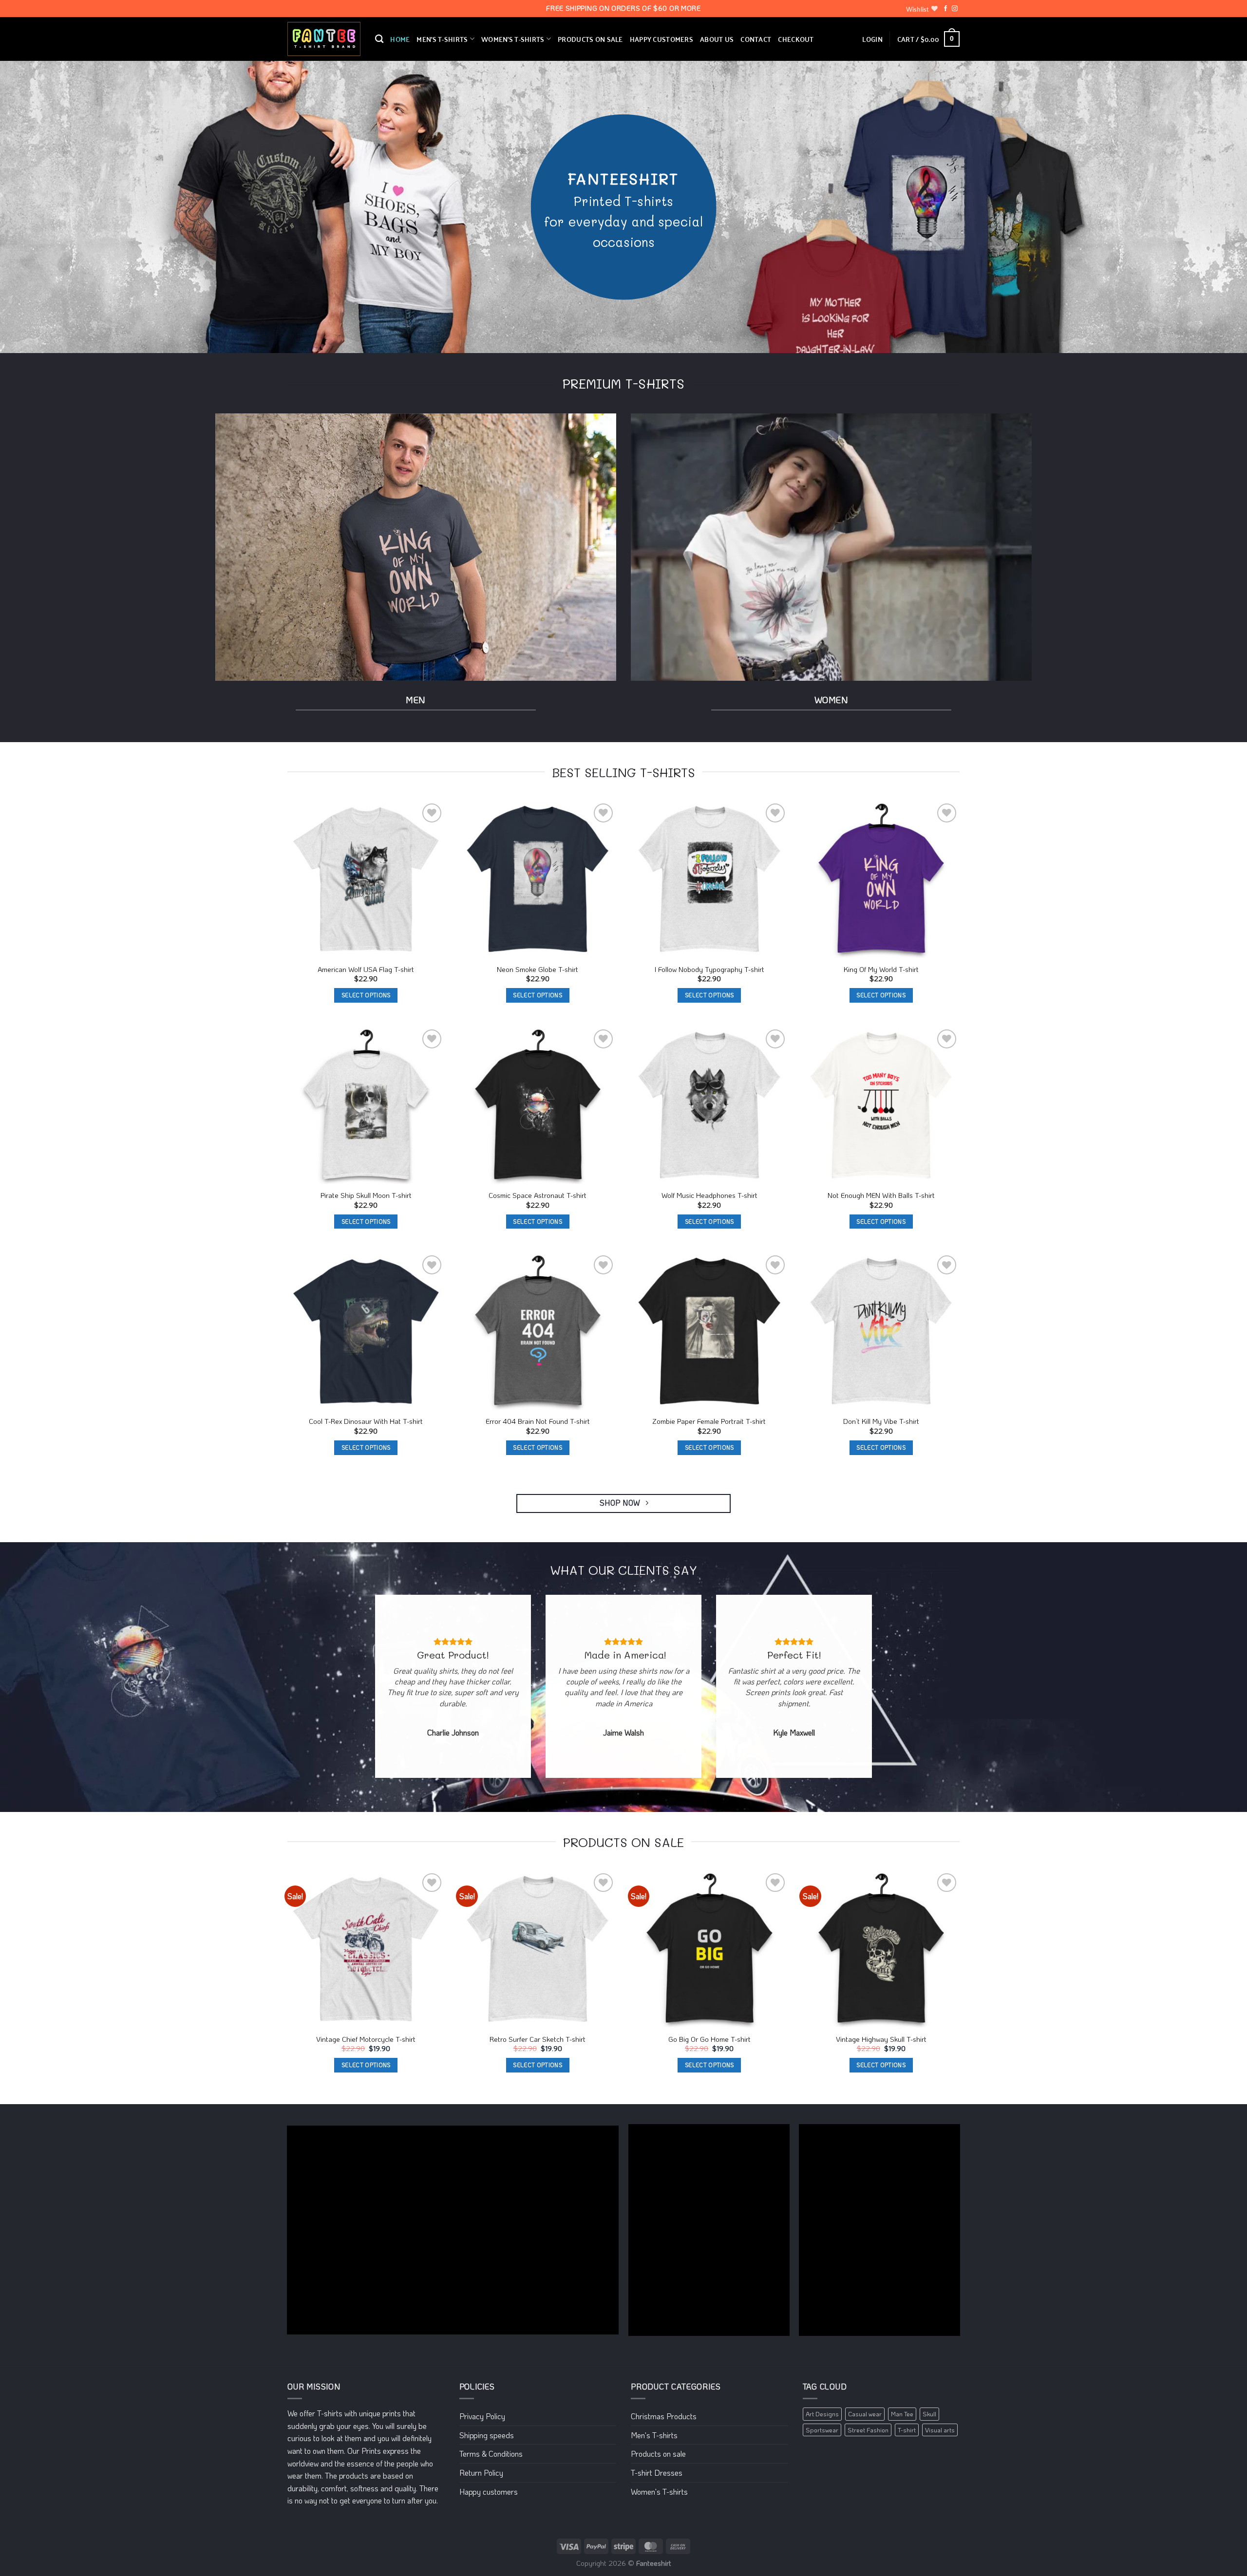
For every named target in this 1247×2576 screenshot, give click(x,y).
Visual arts (940, 2430)
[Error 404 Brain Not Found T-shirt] (538, 1332)
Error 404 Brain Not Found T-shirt (538, 1421)
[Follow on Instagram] (955, 9)
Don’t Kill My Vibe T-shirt (881, 1421)
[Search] (379, 39)
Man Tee (902, 2414)
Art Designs (822, 2414)
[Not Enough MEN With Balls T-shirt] (881, 1106)
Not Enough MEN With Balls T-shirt (881, 1195)
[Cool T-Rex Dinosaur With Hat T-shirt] (366, 1332)
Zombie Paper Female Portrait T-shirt (709, 1421)
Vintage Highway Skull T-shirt (881, 2039)
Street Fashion (868, 2430)
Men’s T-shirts (442, 39)
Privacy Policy (482, 2416)
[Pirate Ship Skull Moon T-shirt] (366, 1106)
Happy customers (661, 39)
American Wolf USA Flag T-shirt (366, 970)
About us (717, 39)
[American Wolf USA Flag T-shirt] (366, 880)
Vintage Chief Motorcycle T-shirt (366, 2039)
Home (400, 39)
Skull (929, 2414)
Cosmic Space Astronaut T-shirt (538, 1195)
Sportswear (822, 2430)
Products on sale (590, 39)
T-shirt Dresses (657, 2473)
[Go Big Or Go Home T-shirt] (709, 1950)
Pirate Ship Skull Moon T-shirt (366, 1195)
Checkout (796, 39)
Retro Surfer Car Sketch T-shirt (538, 2039)
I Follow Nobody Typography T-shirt (709, 970)
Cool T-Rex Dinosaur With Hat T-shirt (366, 1421)
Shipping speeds (487, 2435)
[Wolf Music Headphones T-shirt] (709, 1106)
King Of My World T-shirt (881, 970)
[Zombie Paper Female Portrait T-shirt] (709, 1332)
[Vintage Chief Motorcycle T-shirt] (366, 1950)
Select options (366, 995)
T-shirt (907, 2430)
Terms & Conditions (491, 2454)
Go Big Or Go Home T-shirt (709, 2039)
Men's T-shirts (654, 2435)
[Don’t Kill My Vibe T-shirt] (881, 1332)
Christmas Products (664, 2416)
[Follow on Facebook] (945, 9)
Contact (756, 39)
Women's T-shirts (659, 2492)
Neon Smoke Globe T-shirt (538, 970)
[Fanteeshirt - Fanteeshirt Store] (324, 39)
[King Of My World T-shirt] (881, 880)
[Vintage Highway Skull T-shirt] (881, 1950)
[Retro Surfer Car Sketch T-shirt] (538, 1950)
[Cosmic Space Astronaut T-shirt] (538, 1106)
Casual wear (865, 2414)
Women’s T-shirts (513, 39)
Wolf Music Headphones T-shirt (709, 1195)
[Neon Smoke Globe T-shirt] (538, 880)
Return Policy (481, 2473)
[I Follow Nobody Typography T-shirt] (709, 880)
